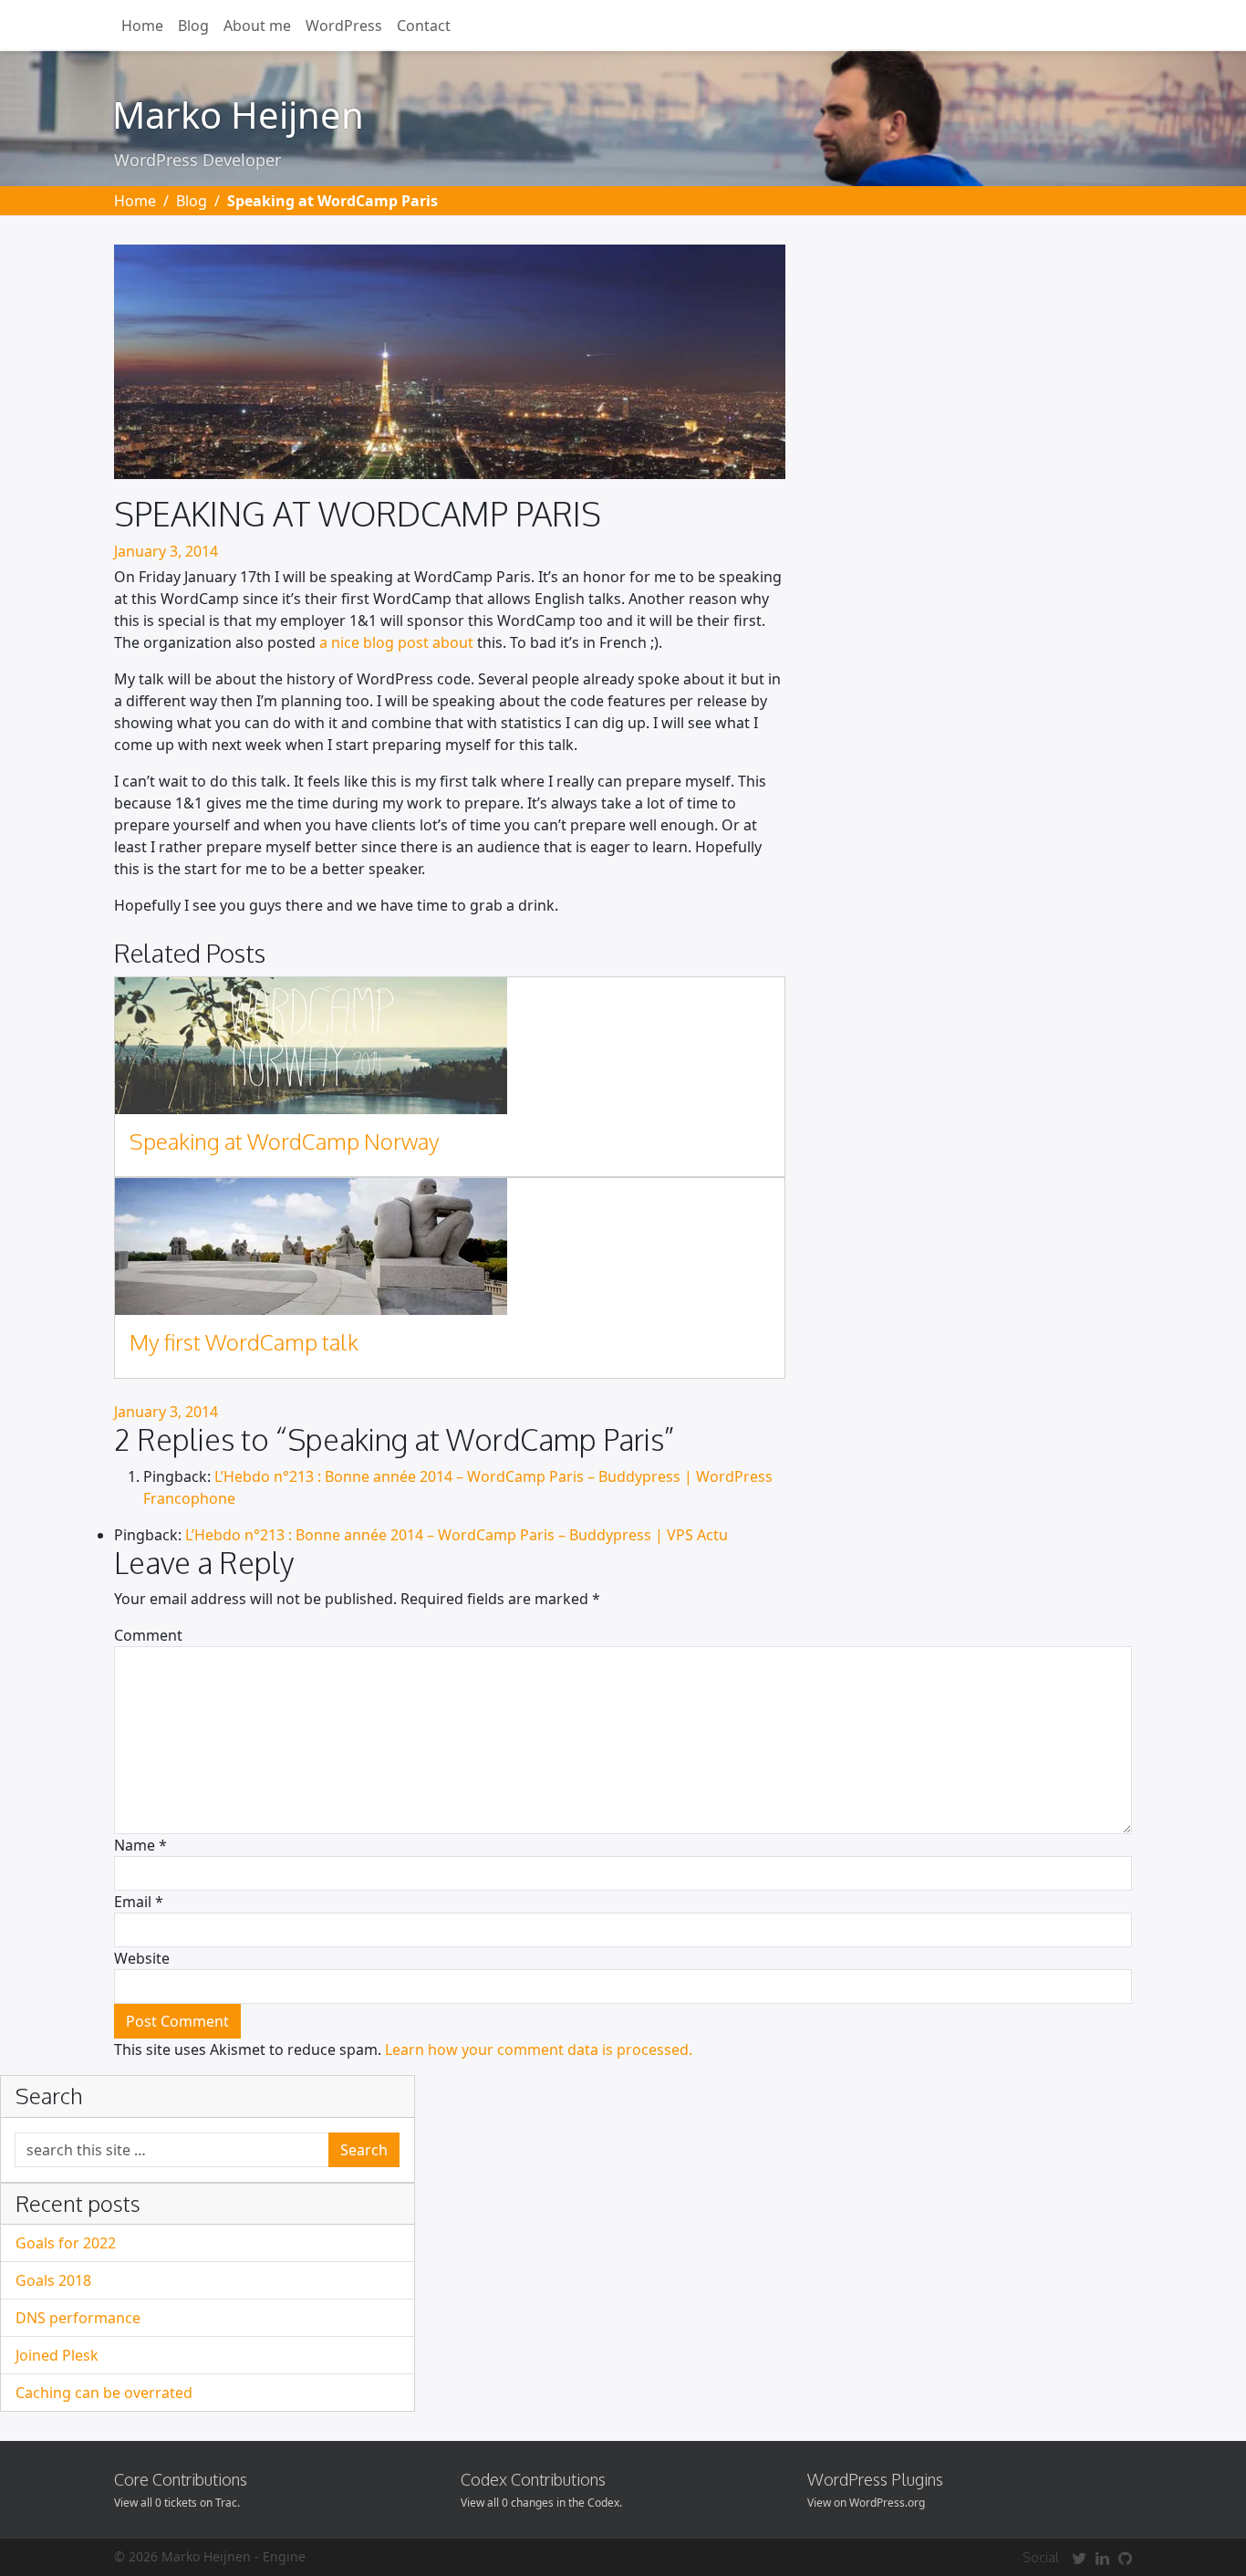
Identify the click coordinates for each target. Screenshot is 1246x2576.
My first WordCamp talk (244, 1342)
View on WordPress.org (866, 2503)
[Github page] (1125, 2558)
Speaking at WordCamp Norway (285, 1141)
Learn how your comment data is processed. (539, 2049)
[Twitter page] (1079, 2558)
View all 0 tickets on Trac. (177, 2503)
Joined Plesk (57, 2355)
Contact (424, 26)
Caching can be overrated (104, 2393)
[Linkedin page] (1102, 2558)
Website (142, 1958)
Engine (284, 2556)
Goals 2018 (53, 2280)
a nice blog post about (396, 642)
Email (139, 1902)
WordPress (344, 26)
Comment (148, 1635)
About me (257, 26)
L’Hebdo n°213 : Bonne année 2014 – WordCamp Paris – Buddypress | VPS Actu (457, 1535)
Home (142, 26)
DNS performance (78, 2318)
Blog (193, 26)
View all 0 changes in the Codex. (541, 2503)
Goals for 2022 (66, 2243)
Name (140, 1845)
